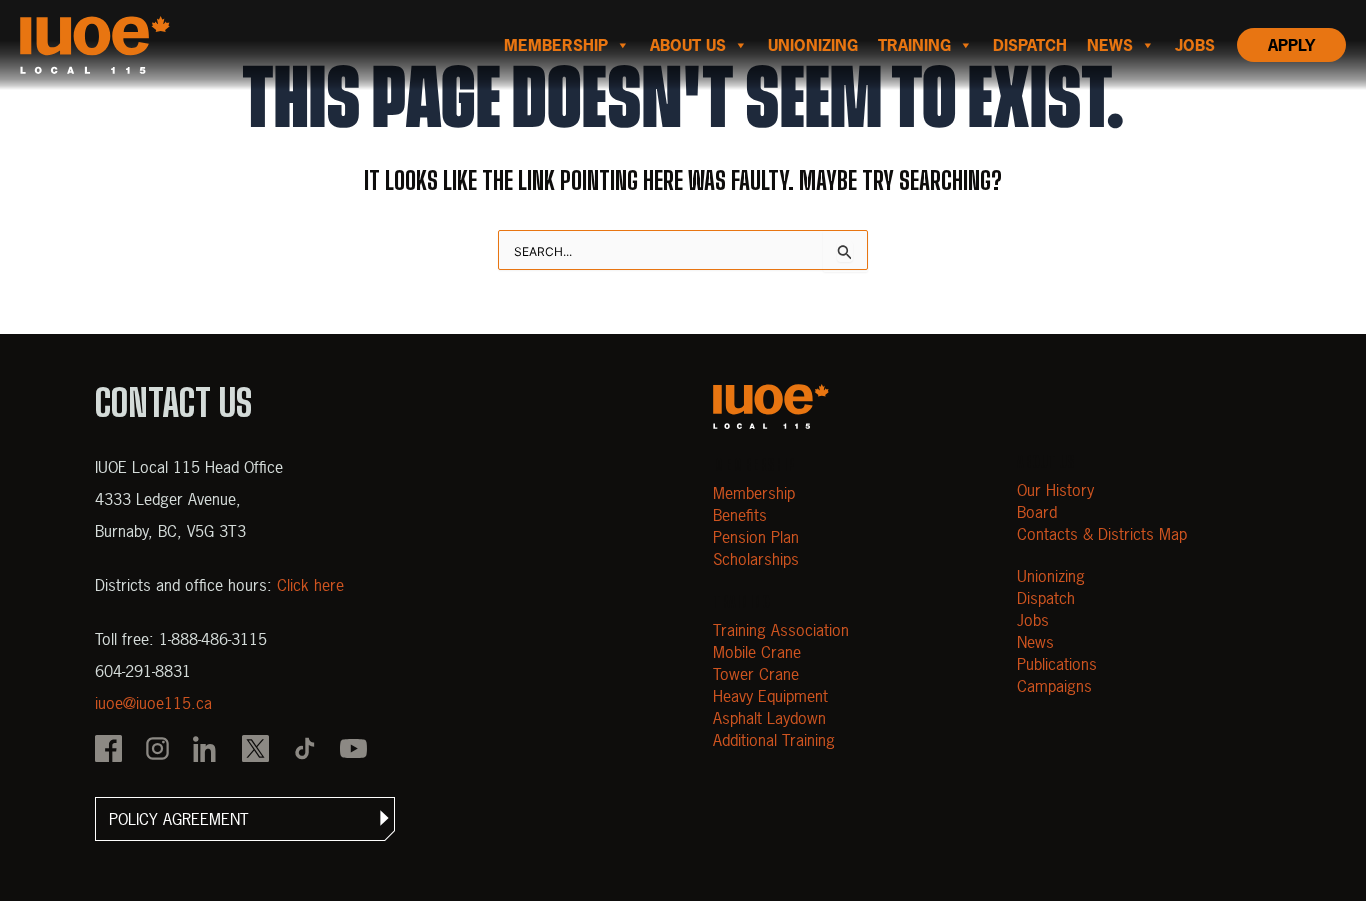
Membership (556, 45)
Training (914, 45)
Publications (1057, 664)
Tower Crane (756, 674)
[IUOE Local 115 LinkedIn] (206, 751)
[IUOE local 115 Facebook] (108, 751)
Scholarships (756, 559)
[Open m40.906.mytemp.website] (771, 406)
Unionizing (813, 45)
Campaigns (1054, 686)
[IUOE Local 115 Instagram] (157, 751)
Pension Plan (756, 537)
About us (688, 45)
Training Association (781, 630)
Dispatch (1030, 45)
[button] (245, 819)
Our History (1055, 490)
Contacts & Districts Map (1102, 534)
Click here (310, 585)
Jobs (1195, 45)
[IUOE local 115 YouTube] (353, 751)
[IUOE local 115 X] (255, 751)
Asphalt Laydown (769, 718)
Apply (1291, 45)
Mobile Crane (757, 652)
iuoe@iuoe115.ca (153, 703)
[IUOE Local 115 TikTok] (304, 751)
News (1110, 45)
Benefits (740, 515)
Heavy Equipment (770, 696)
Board (1037, 512)
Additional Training (774, 740)
